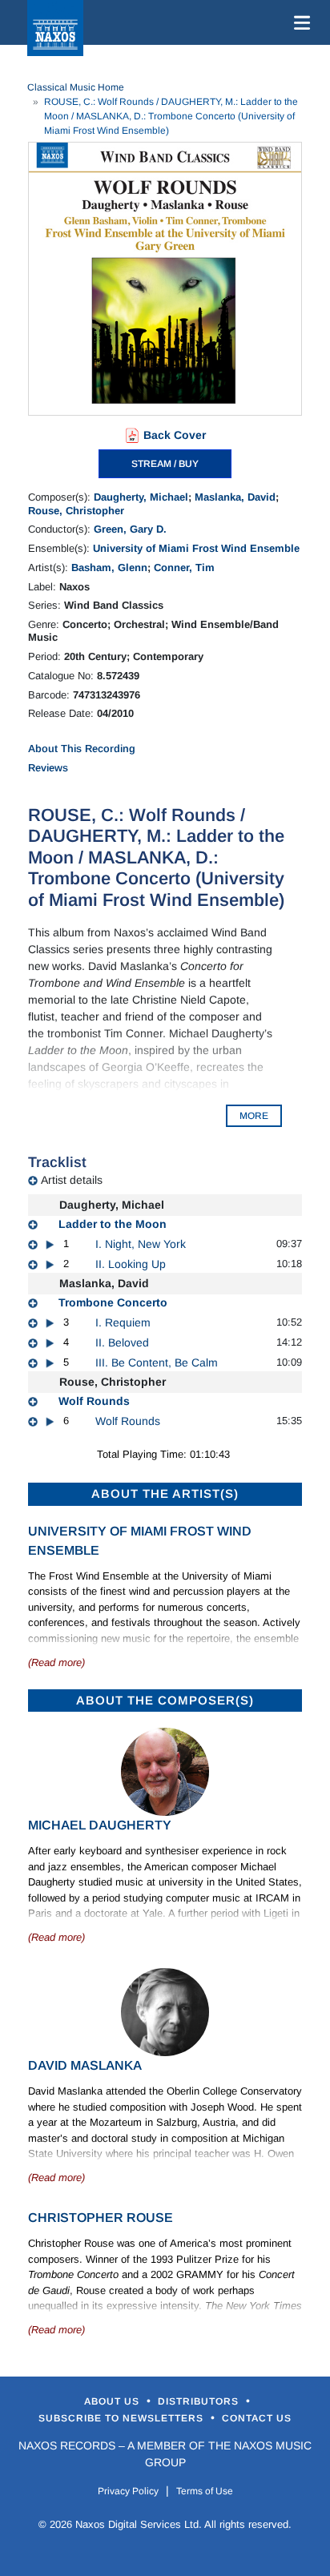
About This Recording (82, 749)
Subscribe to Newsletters (123, 2418)
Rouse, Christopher (76, 511)
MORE (254, 1116)
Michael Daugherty (100, 1825)
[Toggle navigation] (299, 22)
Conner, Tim (184, 568)
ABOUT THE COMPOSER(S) (165, 1700)
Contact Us (257, 2418)
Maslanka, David (235, 497)
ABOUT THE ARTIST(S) (165, 1493)
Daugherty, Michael (141, 497)
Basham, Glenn (109, 568)
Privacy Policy (128, 2491)
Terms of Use (205, 2491)
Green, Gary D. (130, 529)
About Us (113, 2401)
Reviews (48, 768)
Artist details (72, 1180)
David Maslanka (85, 2065)
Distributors (200, 2401)
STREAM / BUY (165, 464)
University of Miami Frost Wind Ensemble (196, 548)
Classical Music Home (76, 87)
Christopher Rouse (101, 2218)
